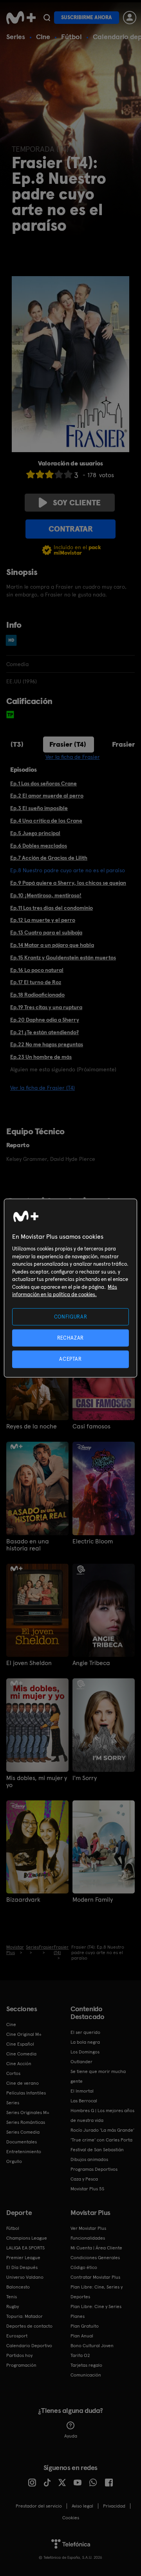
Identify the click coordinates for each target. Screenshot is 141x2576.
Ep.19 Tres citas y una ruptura (46, 1007)
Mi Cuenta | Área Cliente (96, 2248)
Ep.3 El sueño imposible (39, 808)
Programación (21, 2365)
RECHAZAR (70, 1338)
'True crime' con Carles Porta (101, 2140)
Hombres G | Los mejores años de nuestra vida (102, 2115)
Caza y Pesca (84, 2179)
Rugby (13, 2307)
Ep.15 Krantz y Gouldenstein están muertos (63, 957)
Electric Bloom (93, 1541)
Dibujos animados (89, 2159)
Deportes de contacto (29, 2326)
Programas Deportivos (94, 2169)
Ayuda (71, 2436)
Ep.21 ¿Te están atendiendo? (44, 1032)
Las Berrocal (84, 2101)
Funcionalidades (88, 2238)
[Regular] (49, 474)
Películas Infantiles (26, 2093)
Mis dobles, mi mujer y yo (37, 1782)
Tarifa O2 (80, 2355)
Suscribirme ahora (87, 17)
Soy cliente (77, 503)
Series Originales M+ (28, 2113)
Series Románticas (26, 2122)
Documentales (22, 2142)
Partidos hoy (19, 2355)
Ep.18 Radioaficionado (37, 995)
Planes (78, 2316)
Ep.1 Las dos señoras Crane (43, 783)
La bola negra (85, 2042)
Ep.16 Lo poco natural (37, 970)
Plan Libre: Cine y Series (96, 2307)
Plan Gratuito (85, 2326)
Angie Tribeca (91, 1663)
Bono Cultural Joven (92, 2346)
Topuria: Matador (24, 2316)
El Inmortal (82, 2091)
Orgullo (14, 2161)
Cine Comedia (21, 2054)
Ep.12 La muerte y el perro (43, 920)
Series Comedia (23, 2132)
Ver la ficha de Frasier (73, 757)
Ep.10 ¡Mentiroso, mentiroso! (46, 895)
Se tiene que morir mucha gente (98, 2076)
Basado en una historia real (28, 1545)
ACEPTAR (70, 1359)
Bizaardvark (23, 1900)
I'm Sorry (85, 1778)
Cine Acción (19, 2064)
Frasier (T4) (68, 744)
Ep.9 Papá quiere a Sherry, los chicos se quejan (68, 883)
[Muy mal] (31, 474)
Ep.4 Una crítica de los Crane (46, 821)
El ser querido (85, 2032)
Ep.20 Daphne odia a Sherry (45, 1020)
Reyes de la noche (32, 1426)
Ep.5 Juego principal (35, 833)
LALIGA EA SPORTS (25, 2248)
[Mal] (40, 474)
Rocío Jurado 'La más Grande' (102, 2130)
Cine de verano (23, 2083)
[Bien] (59, 474)
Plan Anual (82, 2336)
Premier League (23, 2258)
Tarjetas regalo (86, 2365)
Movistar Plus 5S (87, 2189)
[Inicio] (21, 18)
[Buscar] (47, 18)
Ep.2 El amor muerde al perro (47, 796)
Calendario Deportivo (29, 2346)
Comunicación (86, 2375)
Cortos (13, 2073)
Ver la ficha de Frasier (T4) (42, 1088)
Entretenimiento (24, 2152)
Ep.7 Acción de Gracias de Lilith (49, 858)
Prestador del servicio (39, 2506)
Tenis (12, 2297)
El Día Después (22, 2267)
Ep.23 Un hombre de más (41, 1057)
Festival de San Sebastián (97, 2150)
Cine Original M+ (24, 2034)
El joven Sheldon (29, 1663)
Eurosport (17, 2336)
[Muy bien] (68, 474)
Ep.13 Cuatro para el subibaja (46, 932)
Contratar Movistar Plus (95, 2277)
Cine (43, 37)
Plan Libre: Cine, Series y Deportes (97, 2292)
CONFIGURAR (71, 1317)
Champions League (27, 2238)
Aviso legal (82, 2506)
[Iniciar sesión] (130, 18)
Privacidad (114, 2506)
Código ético (84, 2267)
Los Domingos (85, 2052)
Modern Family (93, 1900)
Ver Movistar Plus (88, 2228)
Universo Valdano (25, 2277)
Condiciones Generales (95, 2258)
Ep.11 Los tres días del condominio (52, 908)
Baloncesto (18, 2287)
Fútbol (71, 37)
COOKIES (71, 2518)
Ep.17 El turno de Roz (36, 982)
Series (16, 37)
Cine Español (20, 2044)
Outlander (81, 2062)
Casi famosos (91, 1426)
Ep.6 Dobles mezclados (39, 846)
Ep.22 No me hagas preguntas (47, 1044)
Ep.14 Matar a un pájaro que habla (52, 945)
